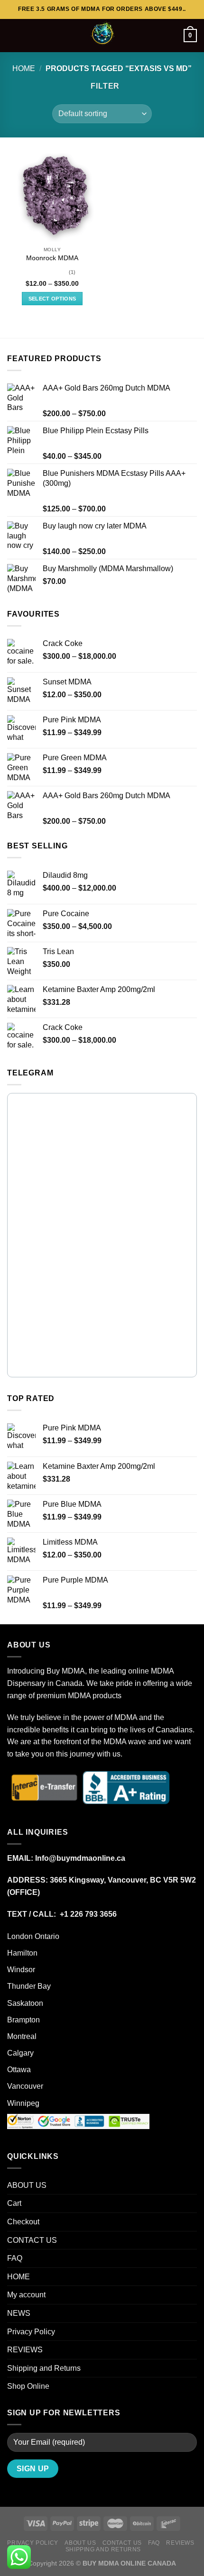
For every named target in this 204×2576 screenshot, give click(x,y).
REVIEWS (25, 2350)
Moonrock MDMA (52, 258)
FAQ (15, 2258)
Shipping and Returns (44, 2368)
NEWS (19, 2313)
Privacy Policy (31, 2332)
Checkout (23, 2222)
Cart (14, 2203)
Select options (52, 299)
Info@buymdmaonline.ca (80, 1858)
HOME (19, 2277)
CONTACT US (32, 2240)
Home (24, 68)
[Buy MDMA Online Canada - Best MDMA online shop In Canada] (102, 36)
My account (26, 2295)
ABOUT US (27, 2185)
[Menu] (13, 35)
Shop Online (28, 2386)
